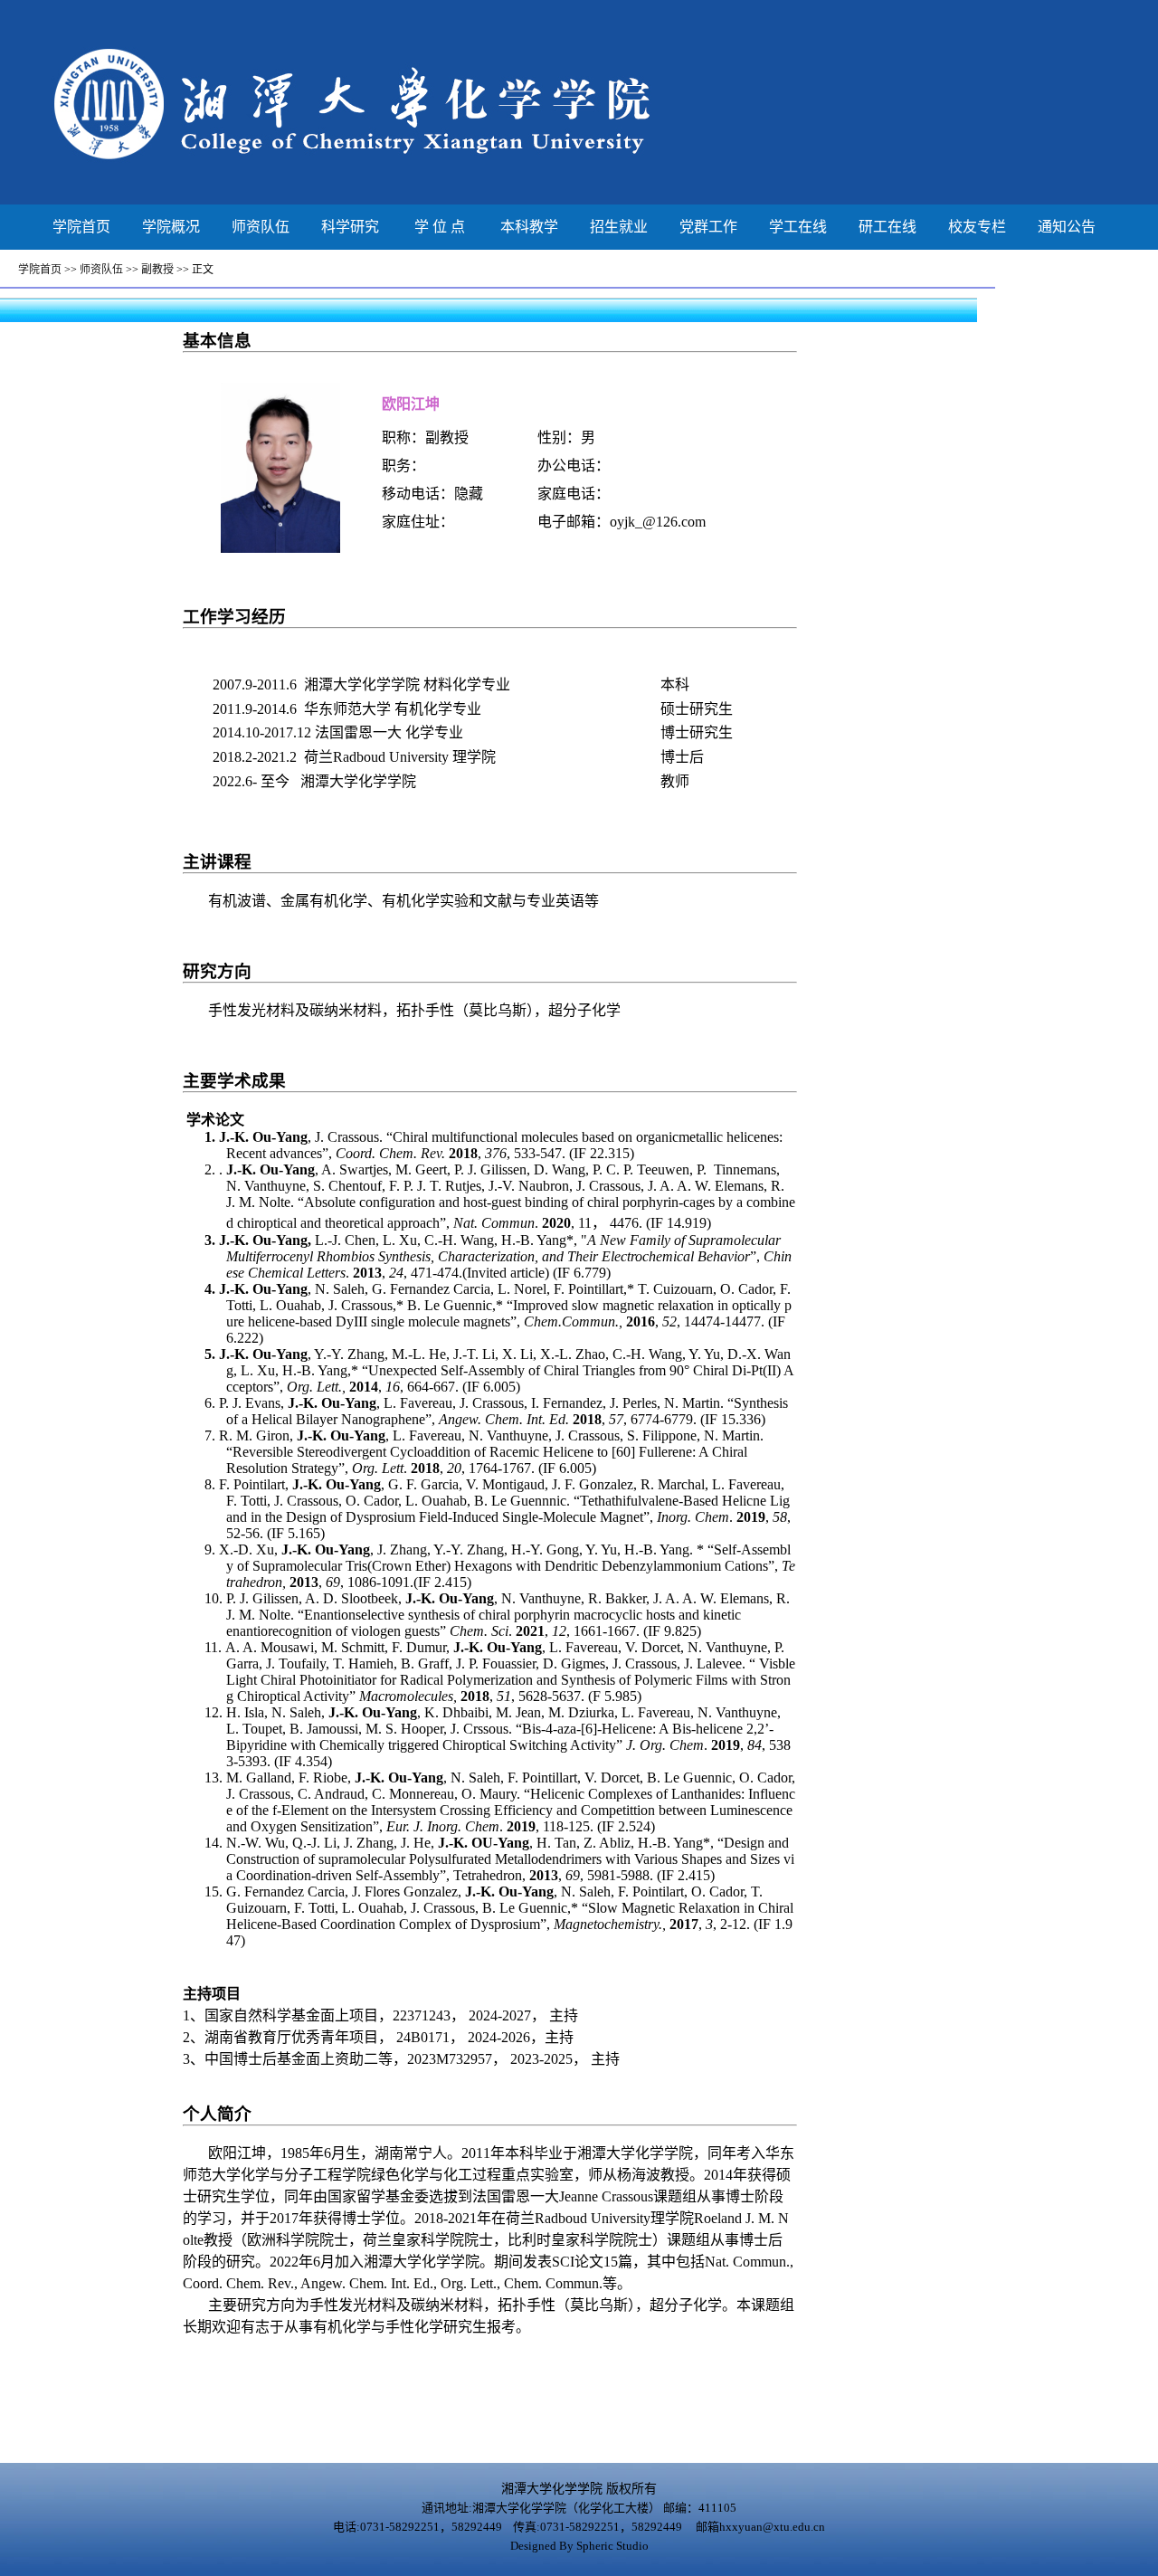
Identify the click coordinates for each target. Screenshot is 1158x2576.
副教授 (157, 270)
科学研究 (350, 227)
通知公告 (1067, 227)
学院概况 (171, 227)
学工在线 (798, 227)
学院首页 (81, 227)
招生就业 (619, 227)
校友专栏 (977, 227)
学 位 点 (440, 227)
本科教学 (529, 227)
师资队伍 (261, 227)
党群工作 (708, 227)
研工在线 (887, 227)
